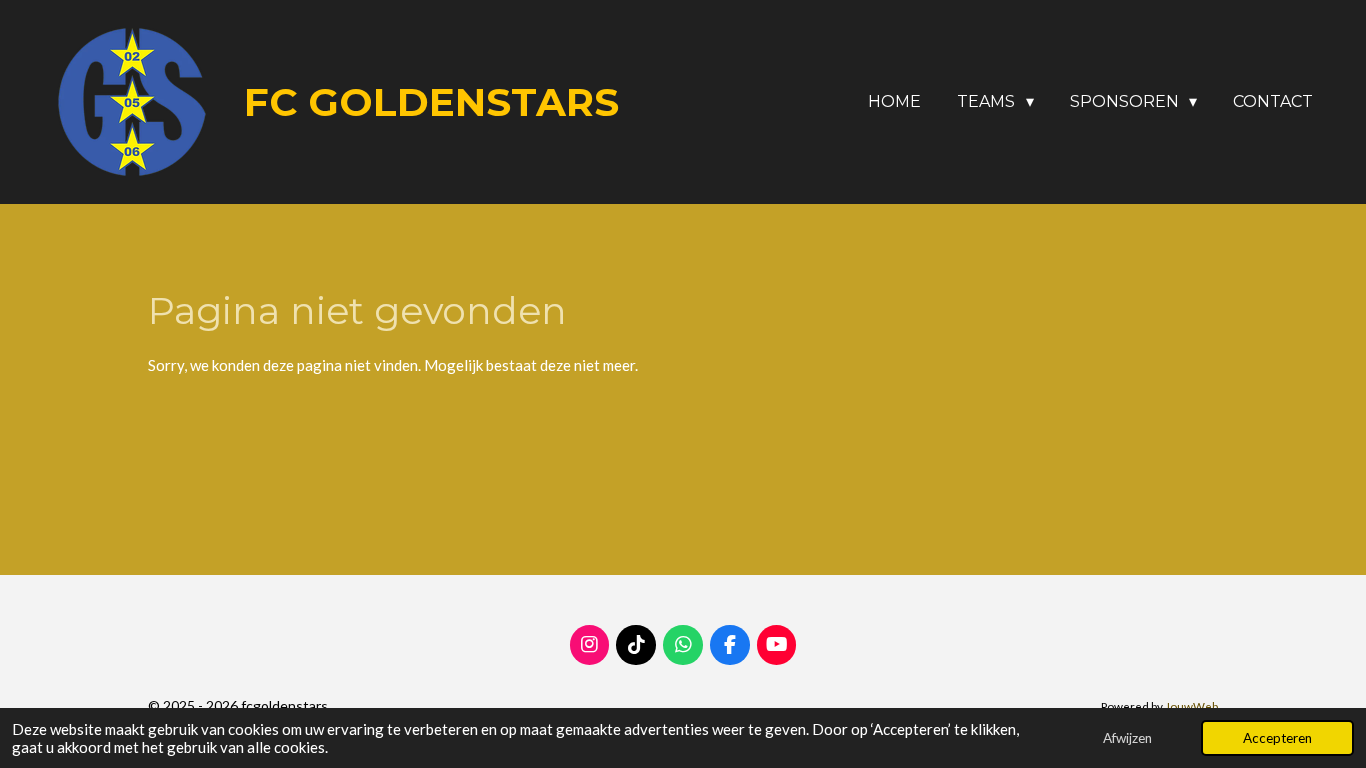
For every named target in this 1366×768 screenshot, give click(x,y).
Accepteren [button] (1277, 738)
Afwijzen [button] (1127, 738)
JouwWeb (1191, 706)
